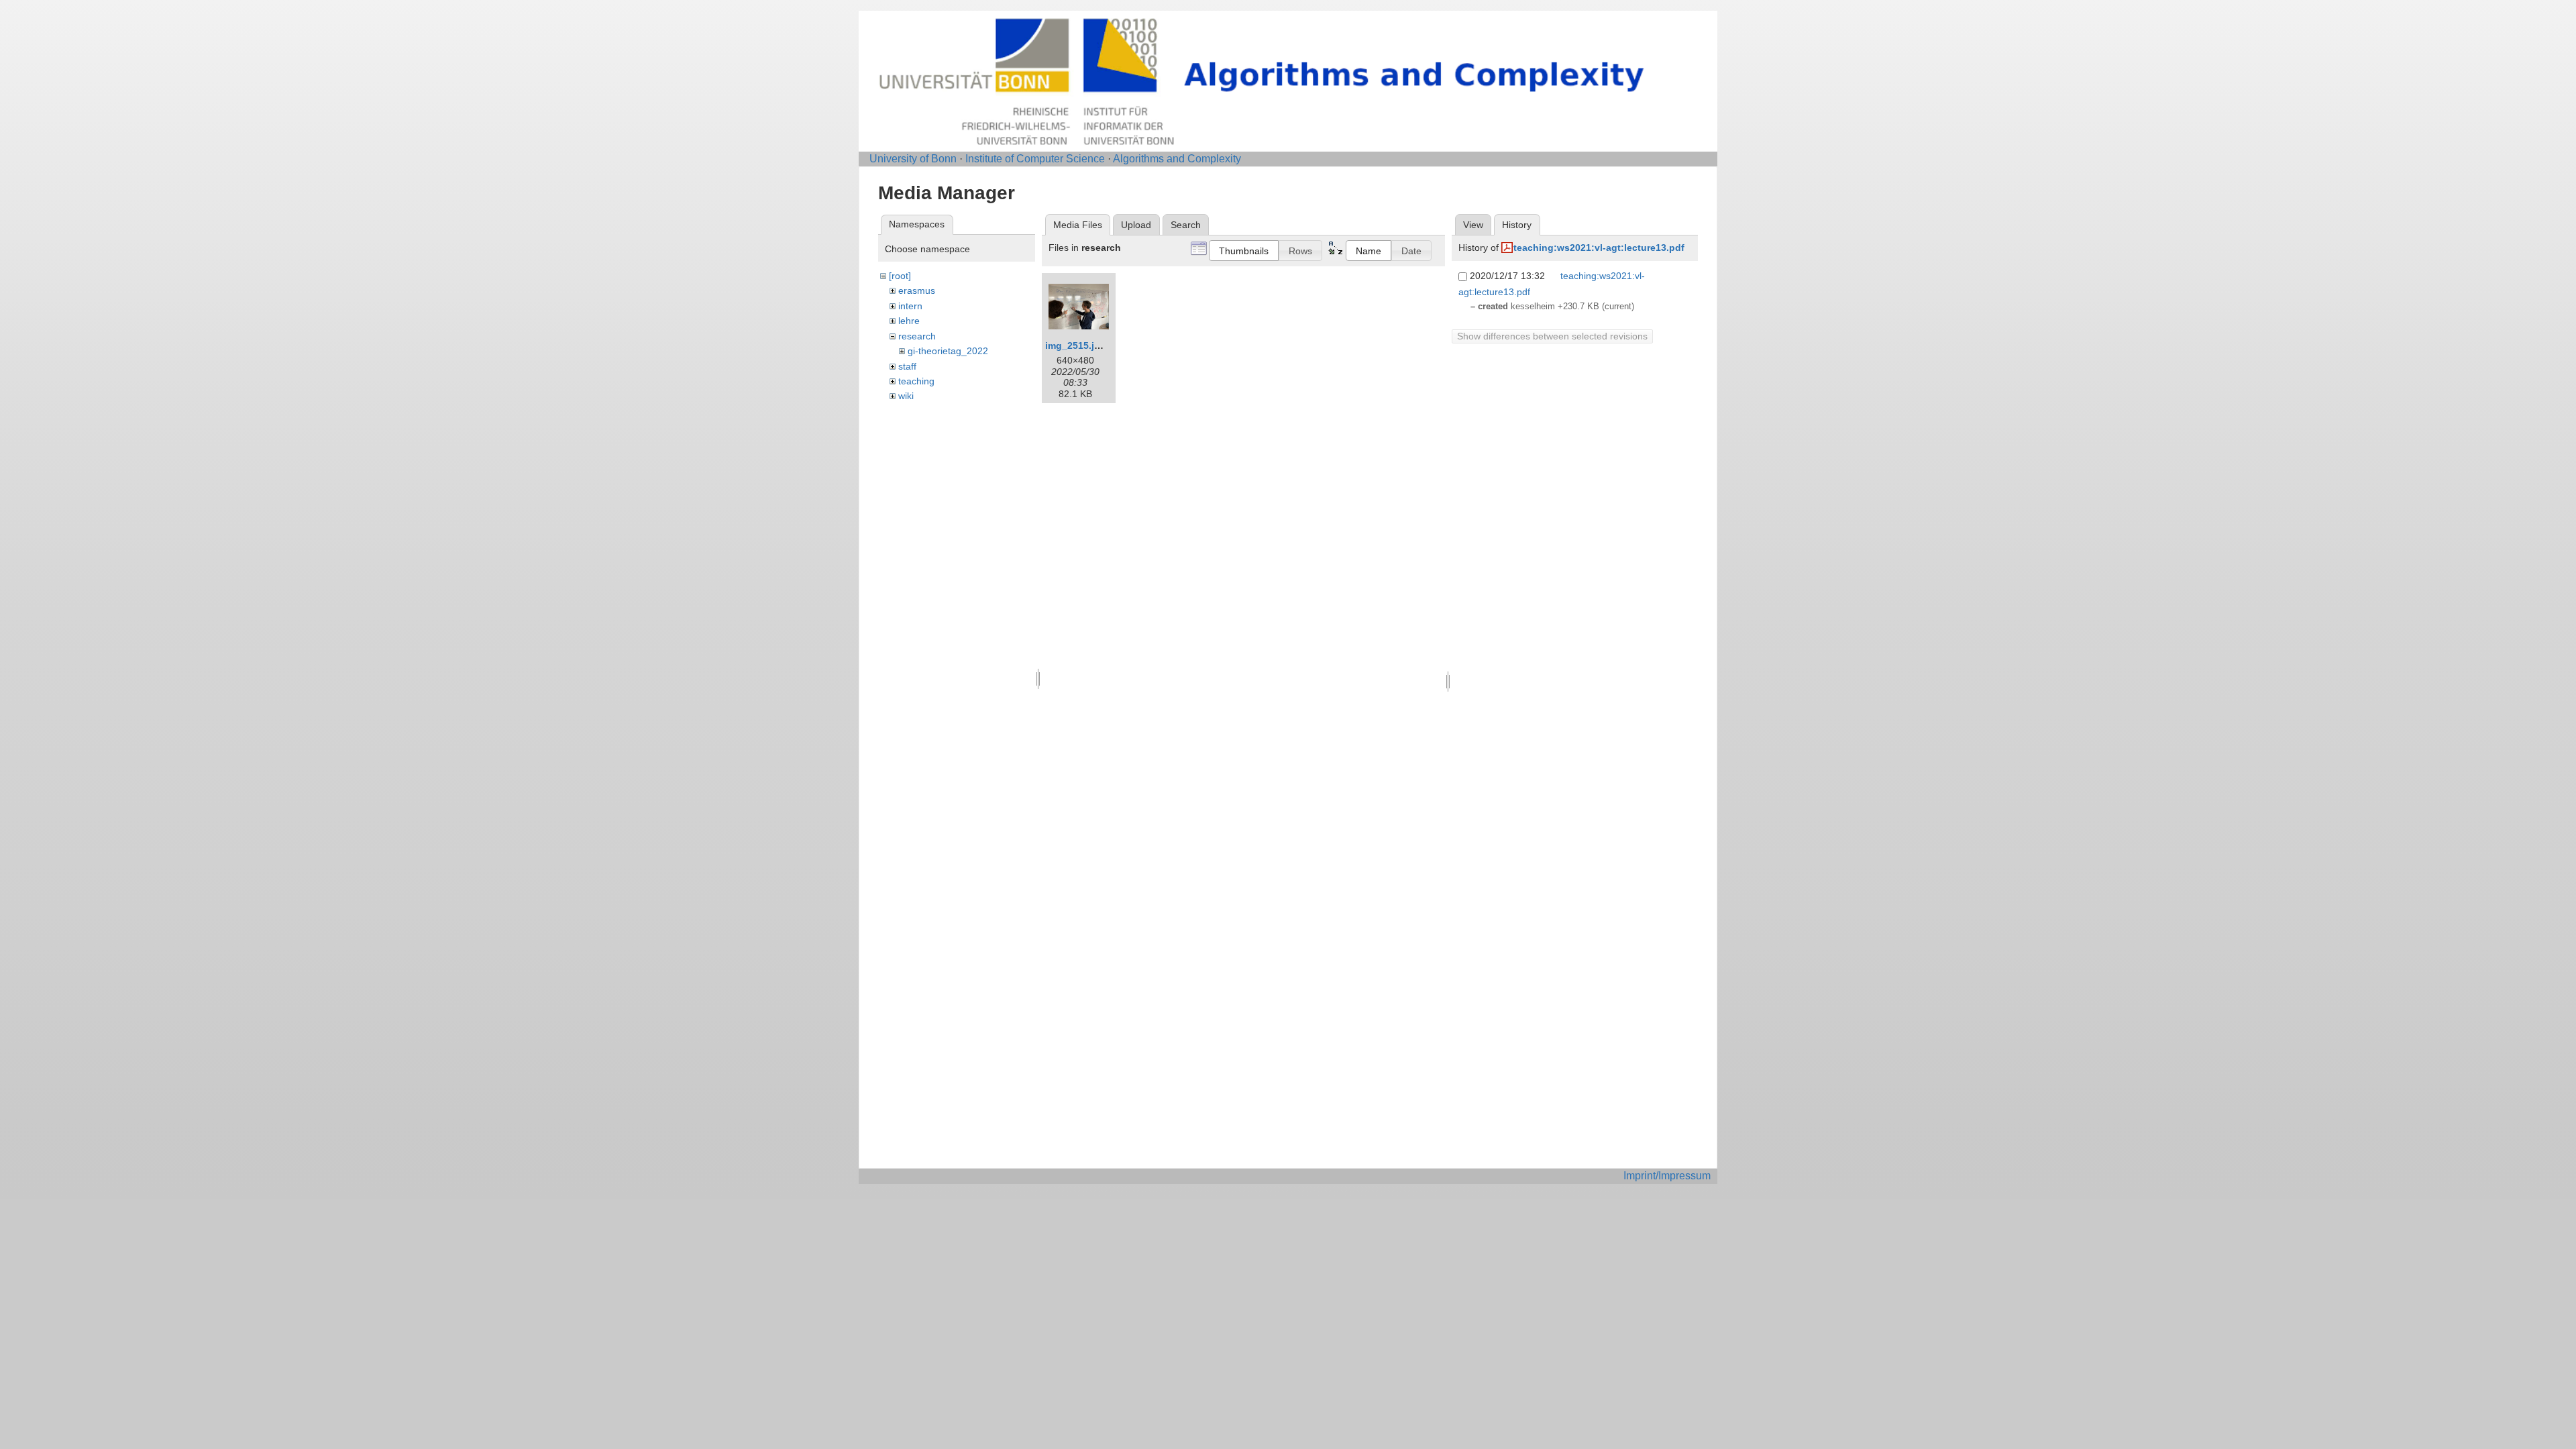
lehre (909, 321)
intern (910, 306)
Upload (1136, 225)
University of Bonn (913, 159)
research (917, 336)
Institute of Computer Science (1035, 159)
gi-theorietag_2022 (948, 351)
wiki (906, 396)
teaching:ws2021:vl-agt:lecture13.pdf (1599, 248)
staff (907, 366)
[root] (900, 276)
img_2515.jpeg (1078, 345)
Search (1186, 225)
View (1473, 225)
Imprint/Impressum (1667, 1176)
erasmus (917, 290)
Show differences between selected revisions (1552, 336)
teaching (916, 381)
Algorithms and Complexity (1177, 159)
